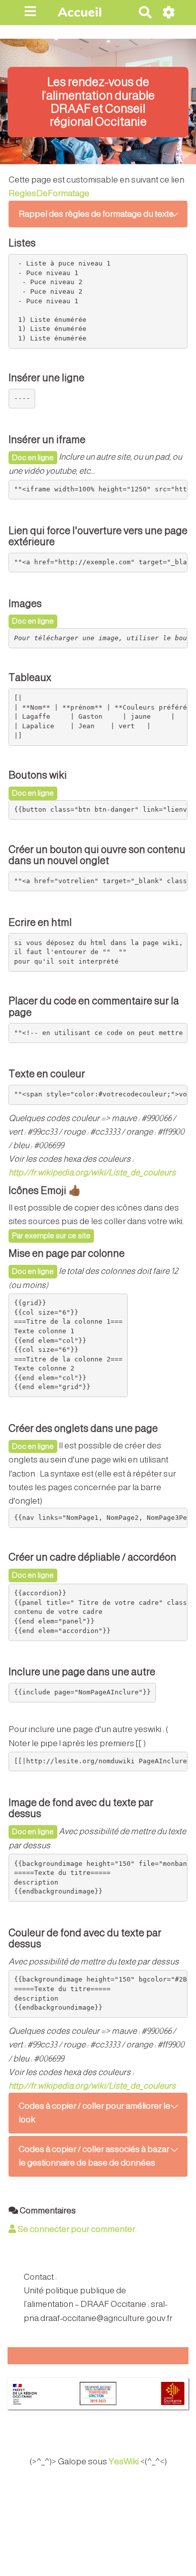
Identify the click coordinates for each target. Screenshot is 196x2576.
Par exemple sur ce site (51, 1235)
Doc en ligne (33, 457)
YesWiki (124, 2462)
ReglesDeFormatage (49, 193)
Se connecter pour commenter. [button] (76, 2229)
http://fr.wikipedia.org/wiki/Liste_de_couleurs (92, 1173)
